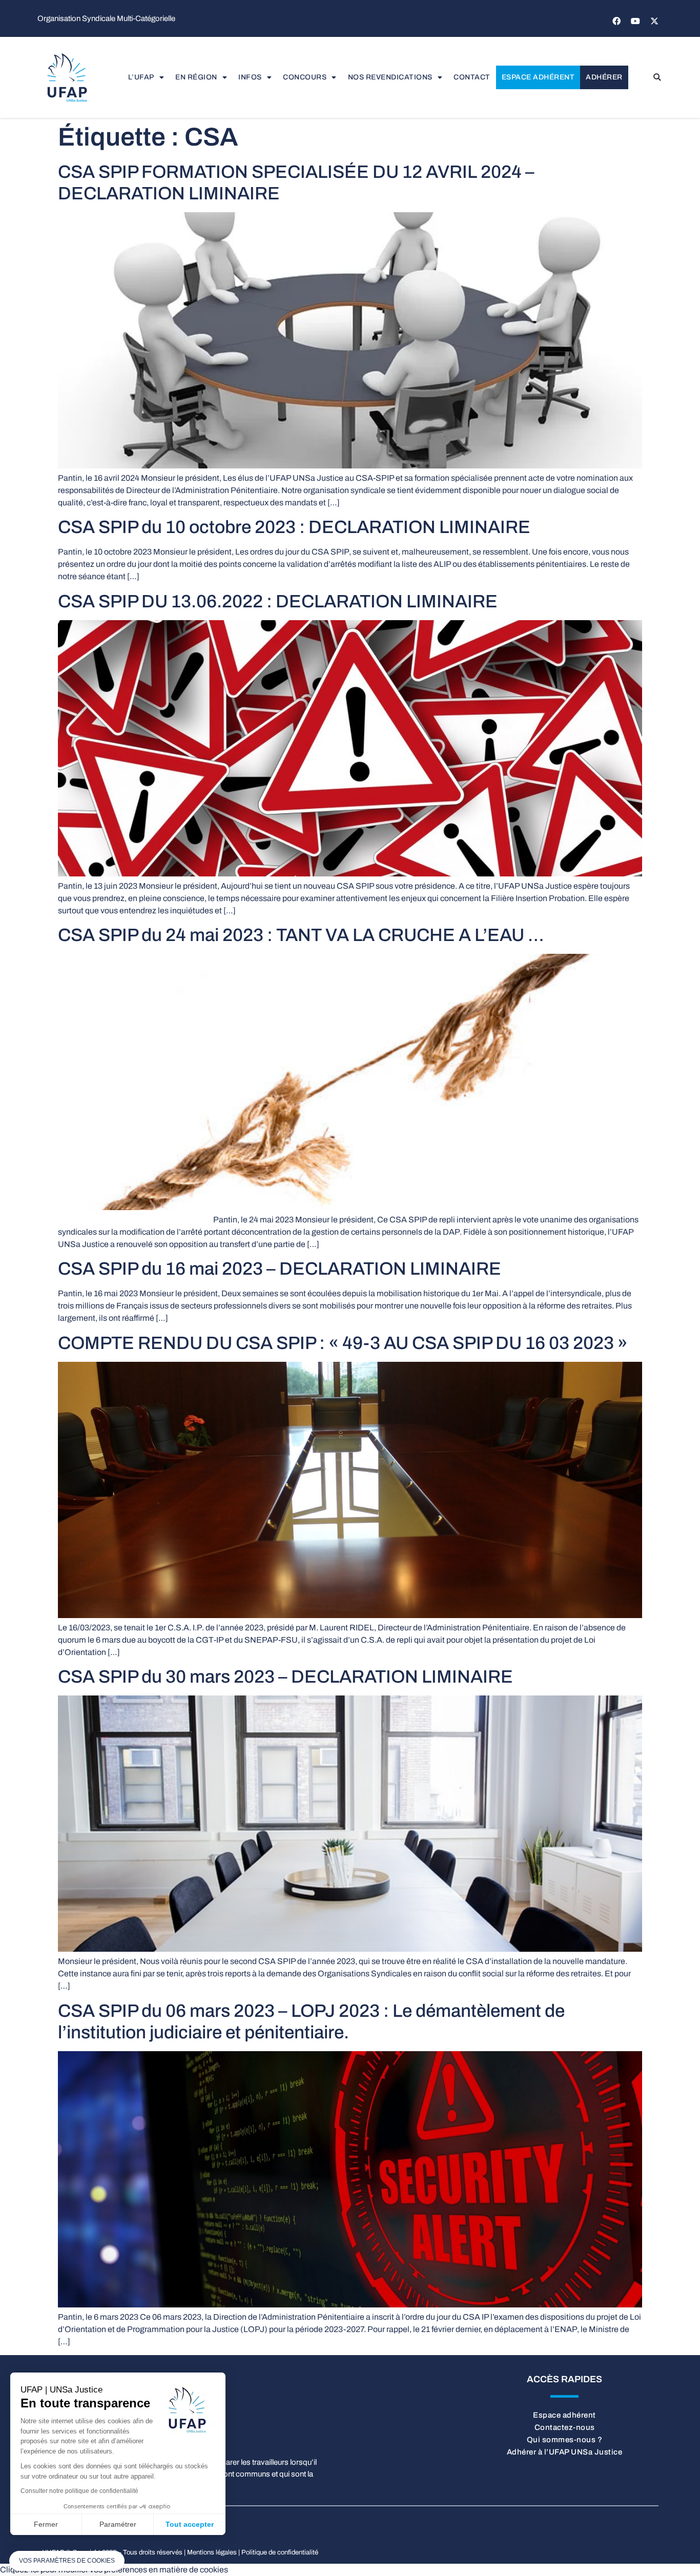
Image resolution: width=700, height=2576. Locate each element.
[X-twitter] (654, 21)
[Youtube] (635, 21)
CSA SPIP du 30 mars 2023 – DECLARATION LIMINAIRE (285, 1677)
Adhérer (604, 77)
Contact (472, 77)
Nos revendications (390, 77)
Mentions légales (212, 2552)
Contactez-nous (565, 2427)
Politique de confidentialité (280, 2552)
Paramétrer (118, 2524)
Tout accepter (190, 2524)
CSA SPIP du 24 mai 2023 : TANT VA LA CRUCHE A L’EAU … (301, 935)
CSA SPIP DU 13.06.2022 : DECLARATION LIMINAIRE (278, 601)
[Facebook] (616, 21)
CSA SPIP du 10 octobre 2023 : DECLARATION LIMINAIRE (294, 527)
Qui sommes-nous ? (565, 2440)
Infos (250, 77)
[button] (657, 77)
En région (196, 77)
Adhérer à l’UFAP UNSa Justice (565, 2452)
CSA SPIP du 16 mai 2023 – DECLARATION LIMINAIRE (280, 1269)
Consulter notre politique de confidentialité (79, 2491)
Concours (305, 77)
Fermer (46, 2524)
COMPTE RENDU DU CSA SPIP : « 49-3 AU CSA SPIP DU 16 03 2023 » (343, 1343)
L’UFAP (141, 77)
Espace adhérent (538, 77)
